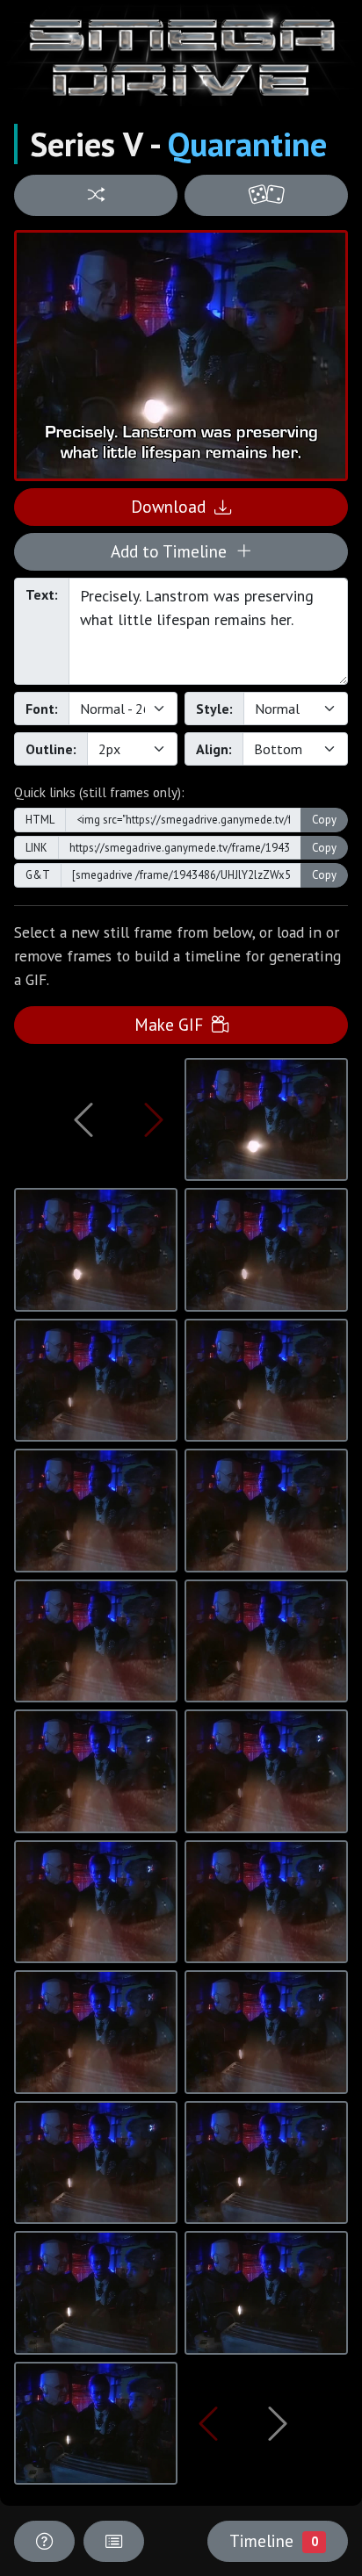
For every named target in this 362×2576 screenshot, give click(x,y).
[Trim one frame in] (154, 1119)
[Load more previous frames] (84, 1119)
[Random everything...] (266, 195)
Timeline (273, 2540)
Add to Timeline (173, 551)
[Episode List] (114, 2541)
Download (173, 506)
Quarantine (247, 144)
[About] (44, 2541)
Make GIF (173, 1024)
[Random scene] (96, 195)
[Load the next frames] (278, 2423)
